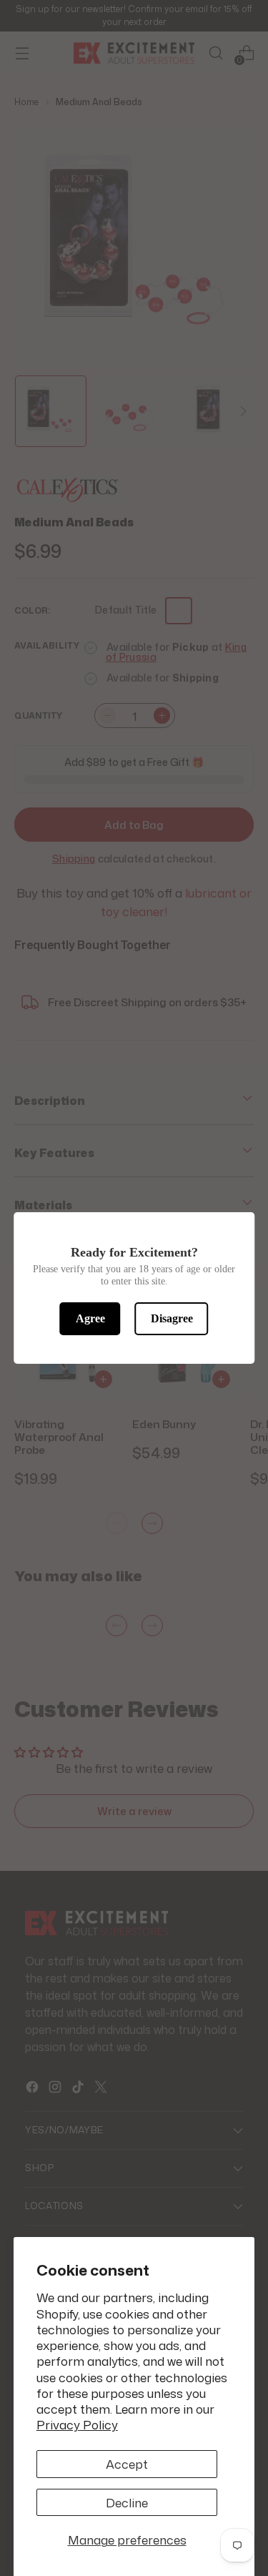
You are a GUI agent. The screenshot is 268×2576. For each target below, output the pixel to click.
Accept (127, 2464)
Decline (127, 2502)
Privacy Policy (77, 2424)
